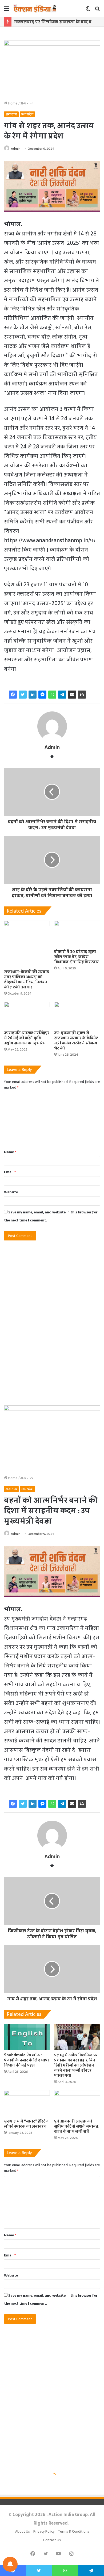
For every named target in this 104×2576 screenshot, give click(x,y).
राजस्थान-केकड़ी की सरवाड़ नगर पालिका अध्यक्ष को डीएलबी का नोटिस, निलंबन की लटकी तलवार (27, 979)
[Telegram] (62, 695)
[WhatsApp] (52, 695)
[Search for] (97, 10)
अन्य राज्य (27, 103)
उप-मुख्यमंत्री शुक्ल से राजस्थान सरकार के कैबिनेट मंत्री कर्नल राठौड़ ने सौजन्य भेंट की (76, 1040)
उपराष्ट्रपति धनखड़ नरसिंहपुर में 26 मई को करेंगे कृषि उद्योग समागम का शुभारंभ (27, 1038)
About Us (23, 2531)
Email (10, 1172)
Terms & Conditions (73, 2531)
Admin (16, 149)
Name (10, 1152)
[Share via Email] (72, 695)
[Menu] (7, 10)
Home (12, 103)
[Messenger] (42, 695)
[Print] (82, 695)
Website (11, 1192)
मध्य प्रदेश (27, 114)
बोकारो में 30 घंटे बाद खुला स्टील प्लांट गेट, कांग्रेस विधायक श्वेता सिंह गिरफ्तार (76, 957)
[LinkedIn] (33, 695)
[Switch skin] (88, 10)
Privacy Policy (44, 2531)
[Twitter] (23, 695)
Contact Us (52, 2540)
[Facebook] (13, 695)
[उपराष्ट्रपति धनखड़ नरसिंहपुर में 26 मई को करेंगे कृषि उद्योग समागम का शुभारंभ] (27, 1015)
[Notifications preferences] (10, 2564)
